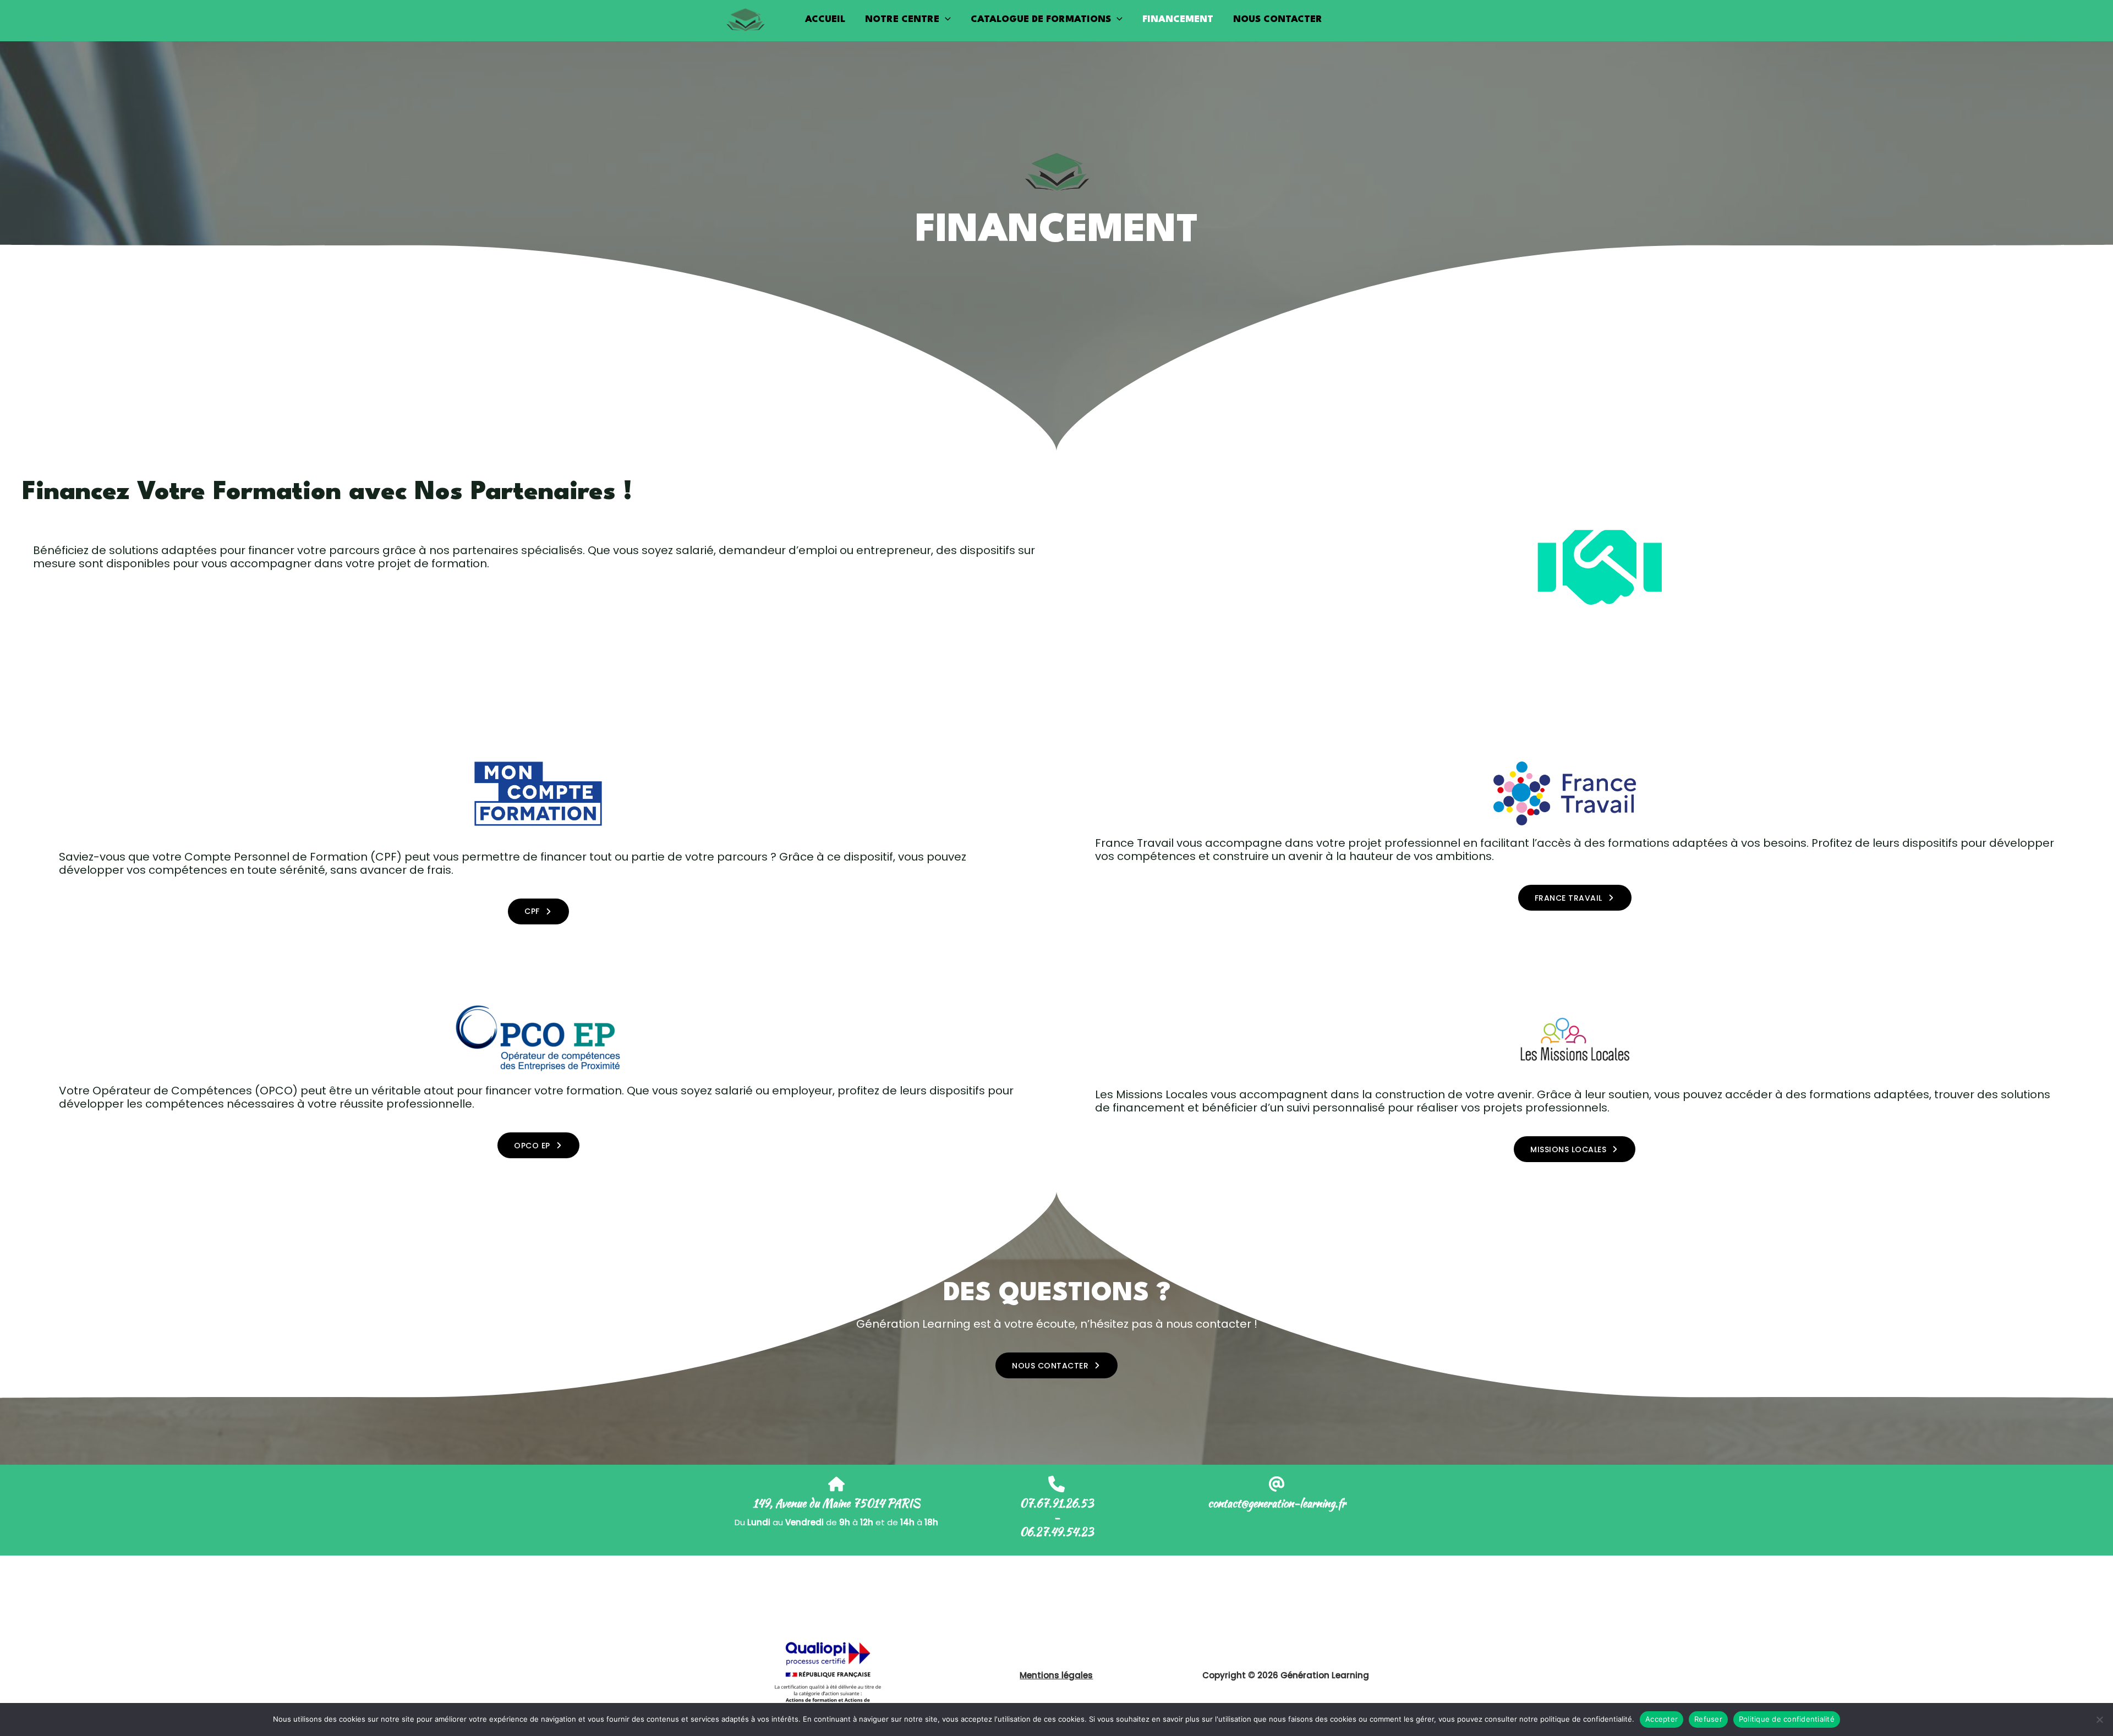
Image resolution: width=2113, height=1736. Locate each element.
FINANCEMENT (1178, 20)
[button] (945, 20)
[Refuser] (2099, 1719)
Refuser (1708, 1719)
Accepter (1662, 1719)
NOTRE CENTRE (902, 20)
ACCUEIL (825, 20)
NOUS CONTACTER (1278, 20)
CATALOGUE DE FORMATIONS (1041, 20)
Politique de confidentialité (1787, 1719)
